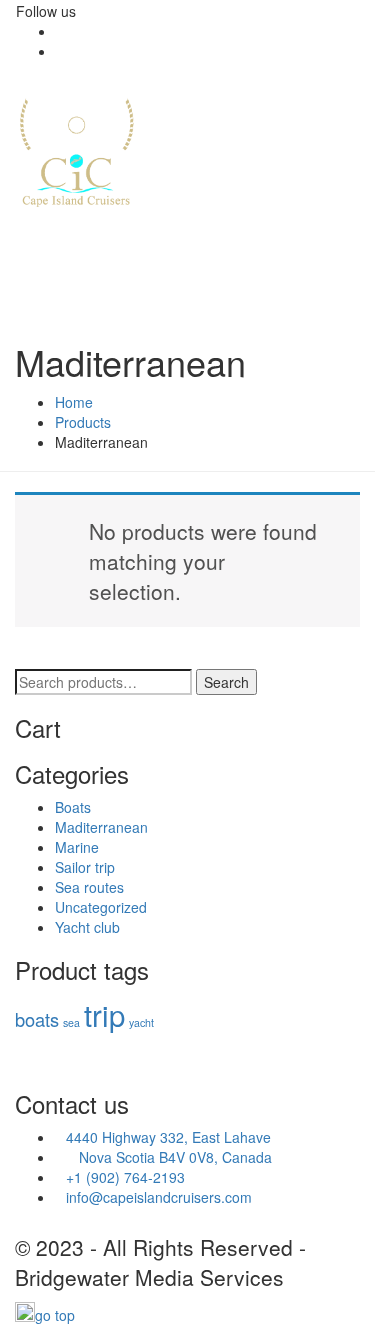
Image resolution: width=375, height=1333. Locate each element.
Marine (77, 847)
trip (104, 1014)
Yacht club (87, 927)
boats (37, 1019)
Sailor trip (85, 867)
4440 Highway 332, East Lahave (168, 1137)
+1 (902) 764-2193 (125, 1177)
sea (71, 1022)
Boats (73, 807)
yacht (141, 1022)
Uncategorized (101, 907)
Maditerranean (101, 827)
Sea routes (89, 887)
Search (226, 682)
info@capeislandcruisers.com (159, 1197)
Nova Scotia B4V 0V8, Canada (163, 1157)
